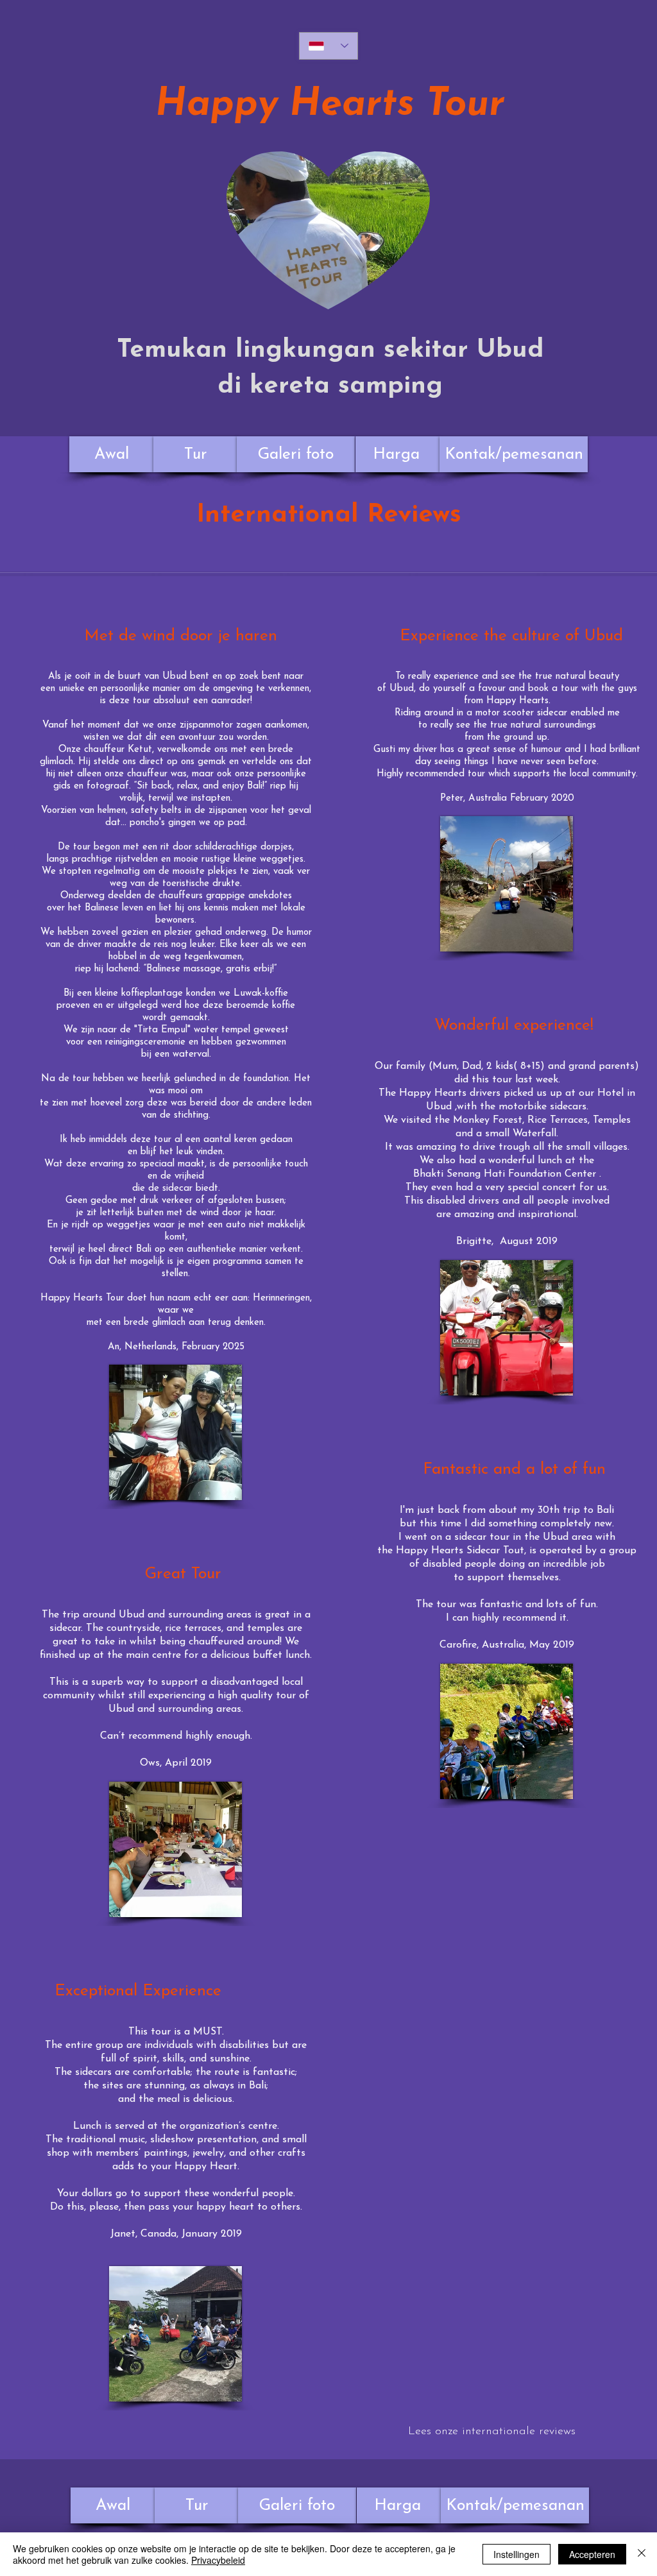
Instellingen (516, 2554)
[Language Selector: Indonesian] (328, 46)
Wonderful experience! (514, 1026)
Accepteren (592, 2554)
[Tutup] (642, 2554)
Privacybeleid (218, 2560)
